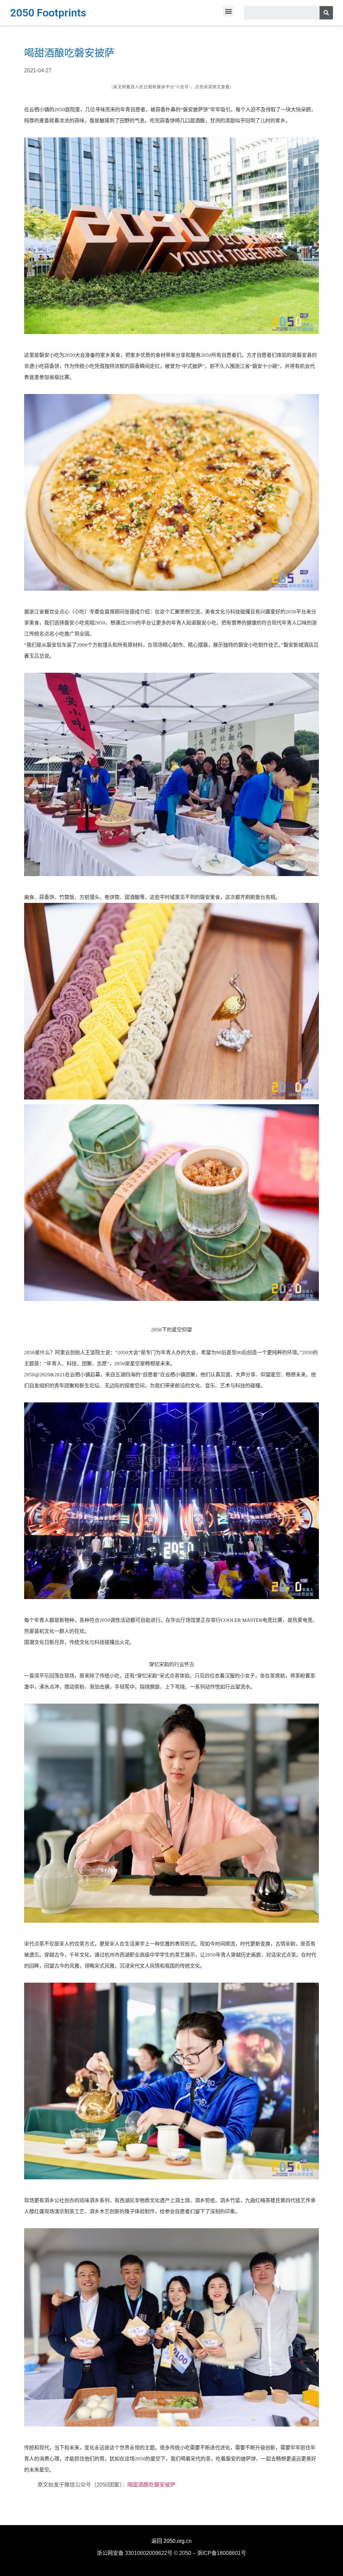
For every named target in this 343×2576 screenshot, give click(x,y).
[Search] (326, 13)
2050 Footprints (48, 13)
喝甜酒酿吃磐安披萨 (151, 2485)
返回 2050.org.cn (171, 2541)
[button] (228, 11)
